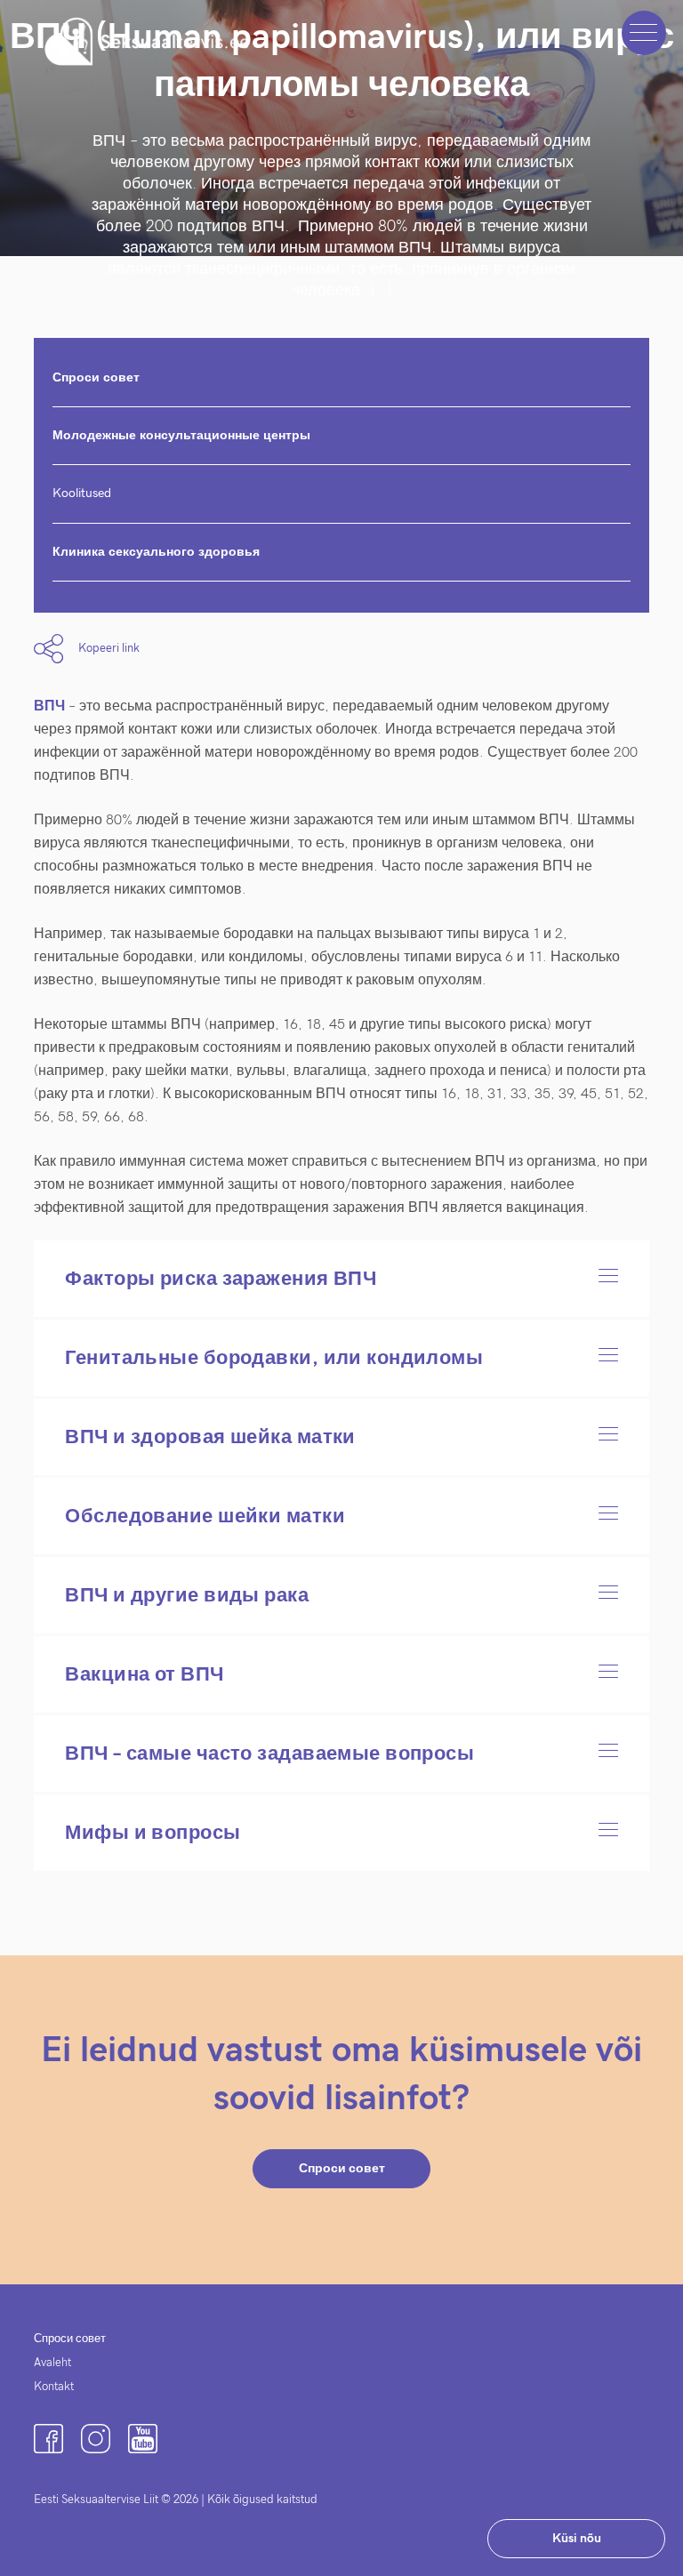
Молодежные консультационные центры (181, 435)
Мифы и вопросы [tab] (153, 1833)
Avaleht (52, 2363)
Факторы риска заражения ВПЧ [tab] (221, 1279)
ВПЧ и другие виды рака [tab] (187, 1595)
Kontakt (54, 2387)
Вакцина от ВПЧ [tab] (144, 1674)
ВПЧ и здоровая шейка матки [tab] (210, 1437)
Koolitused (82, 493)
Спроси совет (96, 377)
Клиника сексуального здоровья (156, 552)
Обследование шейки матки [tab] (205, 1516)
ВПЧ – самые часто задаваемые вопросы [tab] (269, 1753)
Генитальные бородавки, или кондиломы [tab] (274, 1358)
